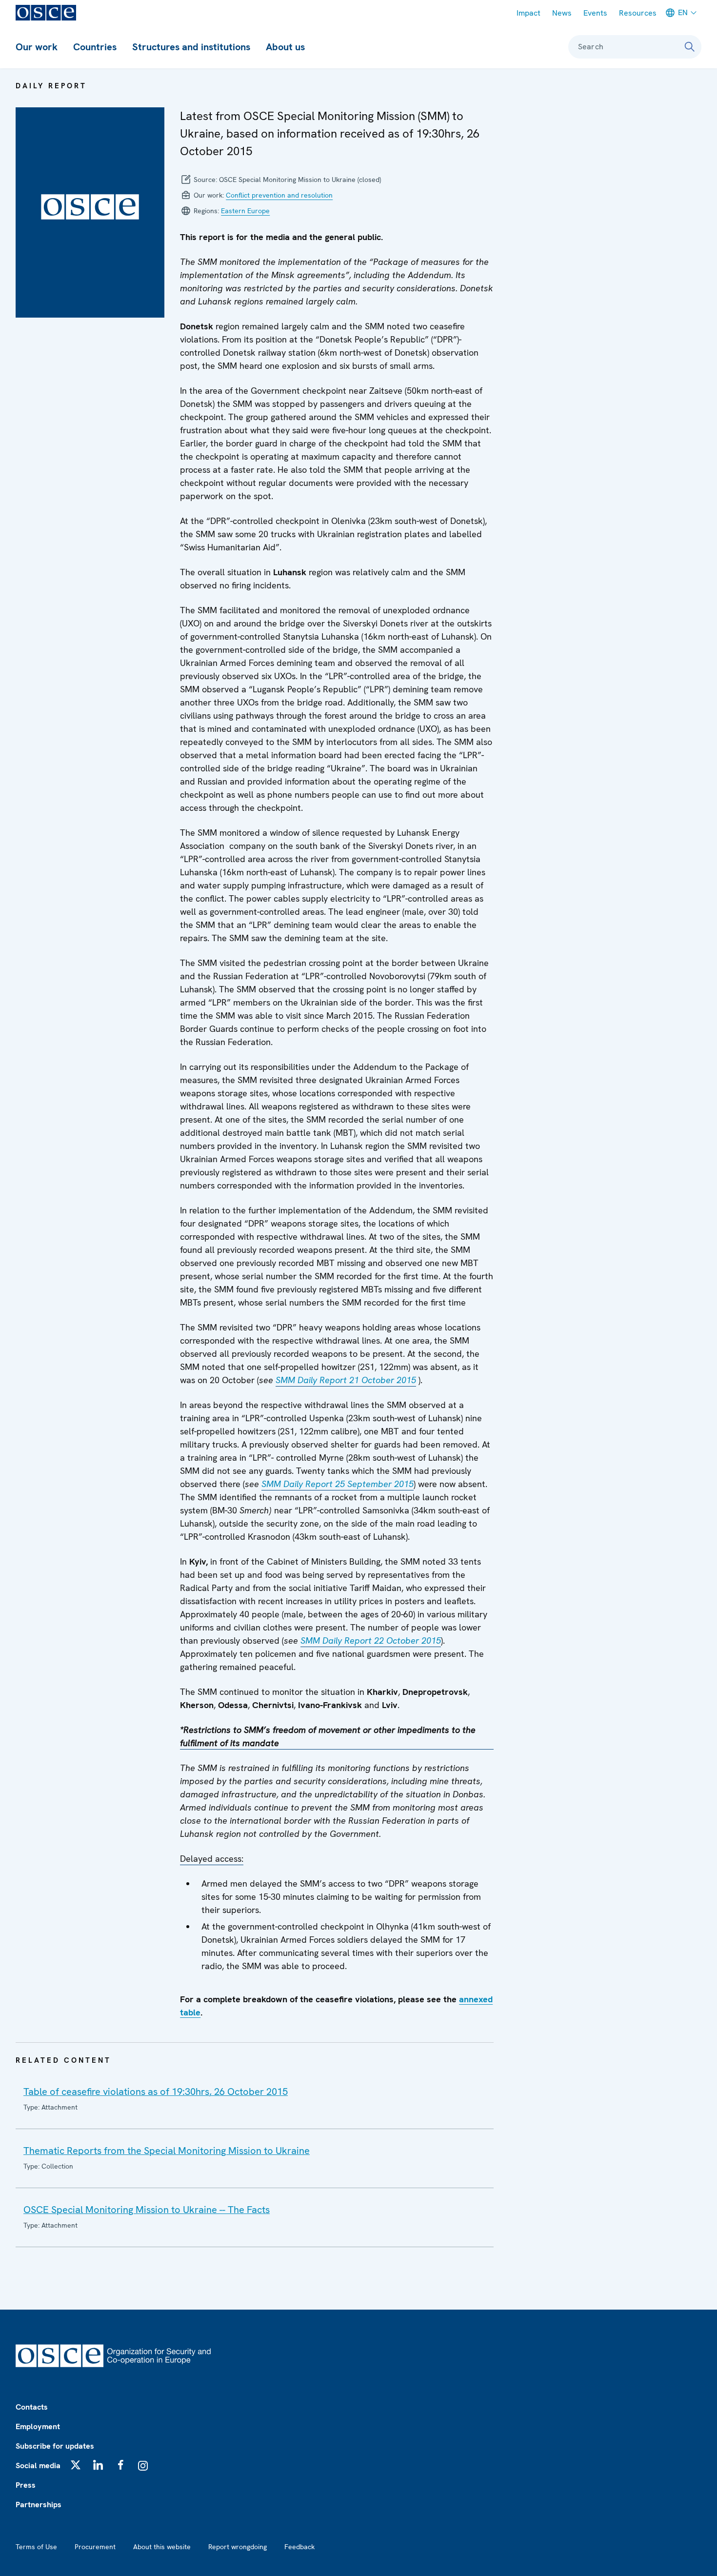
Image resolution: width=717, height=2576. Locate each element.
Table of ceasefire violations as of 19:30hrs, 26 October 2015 (156, 2092)
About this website (162, 2547)
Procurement (95, 2547)
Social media (38, 2465)
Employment (38, 2426)
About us (285, 47)
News (562, 13)
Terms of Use (36, 2547)
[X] (76, 2465)
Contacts (32, 2407)
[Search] (690, 47)
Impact (528, 13)
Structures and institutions (191, 47)
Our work (37, 47)
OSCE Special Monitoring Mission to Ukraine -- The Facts (147, 2210)
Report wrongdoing (238, 2547)
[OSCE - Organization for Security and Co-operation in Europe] (46, 13)
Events (595, 13)
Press (26, 2485)
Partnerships (39, 2505)
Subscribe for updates (55, 2446)
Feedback (299, 2547)
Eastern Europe (245, 211)
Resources (638, 13)
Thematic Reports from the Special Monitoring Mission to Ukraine (167, 2151)
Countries (95, 47)
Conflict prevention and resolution (279, 195)
